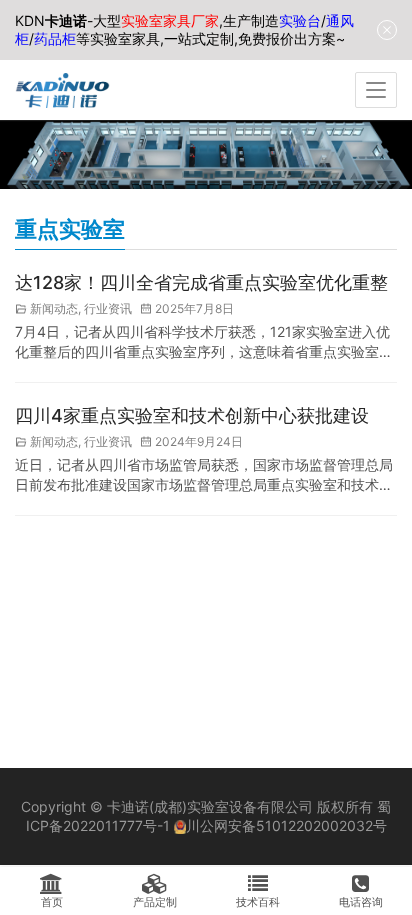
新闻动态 (54, 308)
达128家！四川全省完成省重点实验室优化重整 (201, 282)
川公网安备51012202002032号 (286, 825)
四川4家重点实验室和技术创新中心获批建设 (192, 415)
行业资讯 (108, 308)
